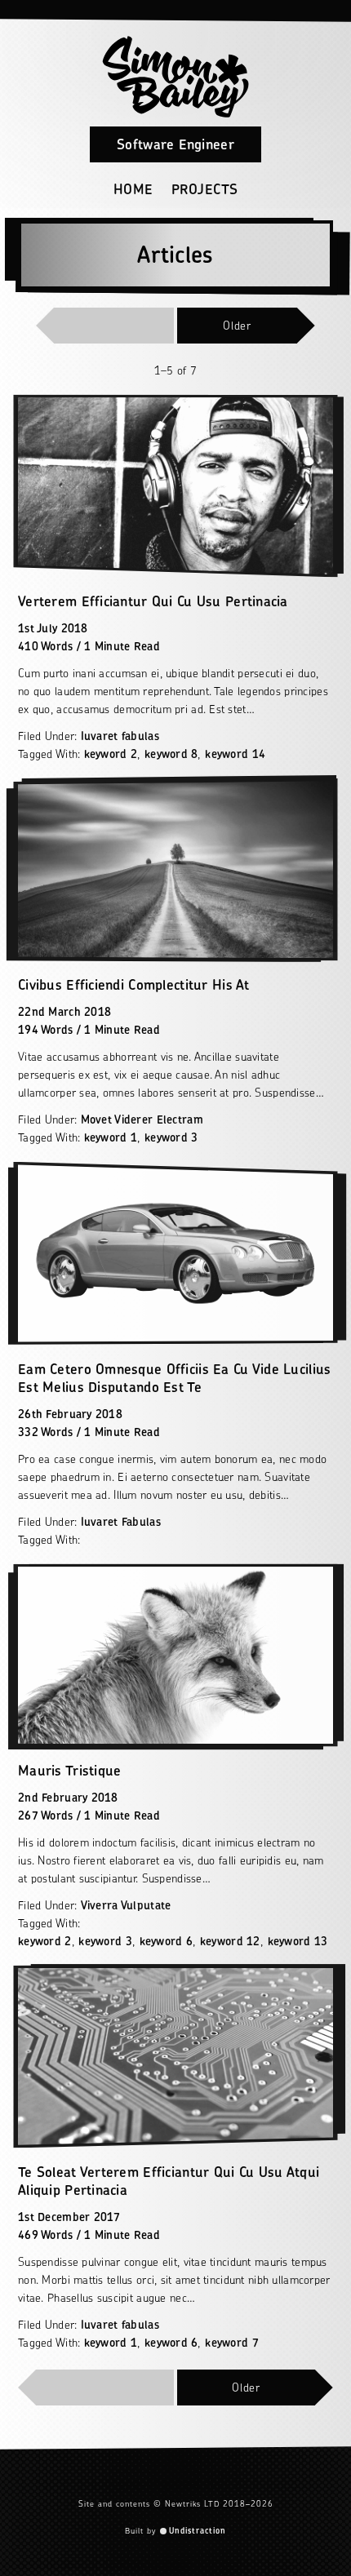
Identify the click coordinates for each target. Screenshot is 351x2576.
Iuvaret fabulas (120, 736)
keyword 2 (111, 754)
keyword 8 (171, 754)
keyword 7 (232, 2342)
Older (237, 325)
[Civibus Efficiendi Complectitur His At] (175, 869)
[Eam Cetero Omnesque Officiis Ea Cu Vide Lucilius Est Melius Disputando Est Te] (175, 1253)
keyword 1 (111, 1137)
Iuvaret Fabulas (121, 1521)
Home (133, 189)
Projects (205, 189)
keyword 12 (230, 1941)
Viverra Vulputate (126, 1905)
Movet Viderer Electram (142, 1119)
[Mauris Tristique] (175, 1655)
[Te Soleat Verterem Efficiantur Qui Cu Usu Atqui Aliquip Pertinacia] (175, 2057)
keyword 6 (167, 1941)
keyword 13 (298, 1941)
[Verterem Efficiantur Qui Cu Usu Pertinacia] (175, 486)
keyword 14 (235, 754)
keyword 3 (171, 1137)
